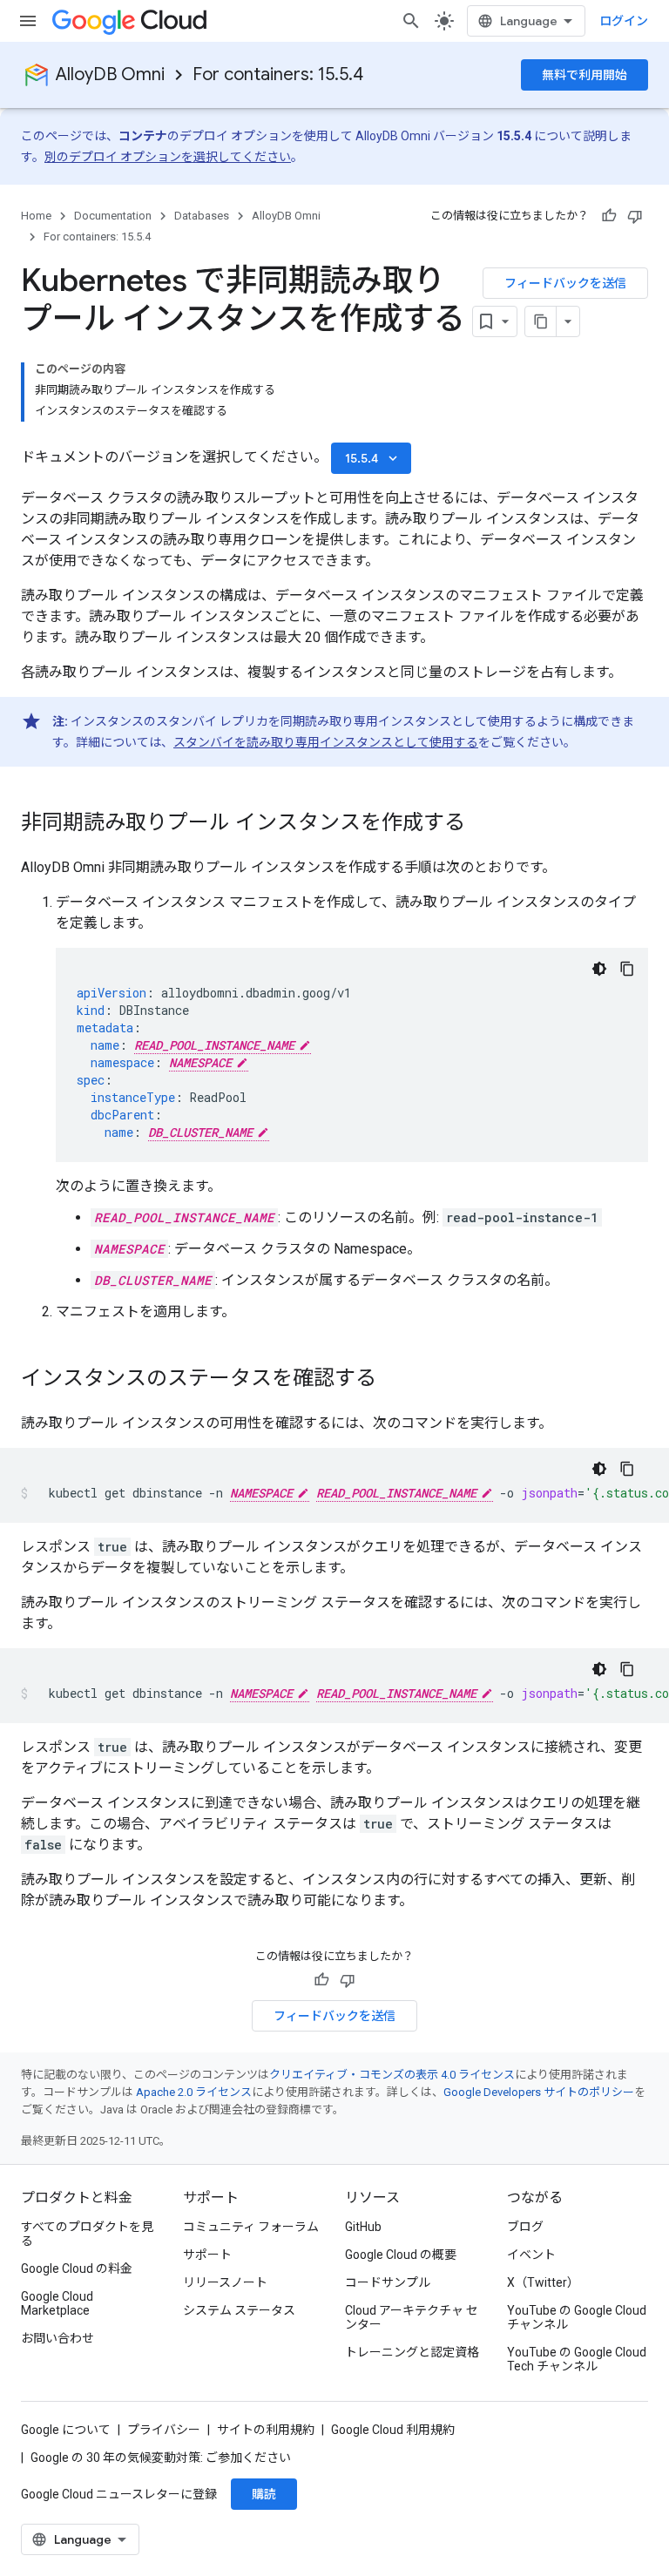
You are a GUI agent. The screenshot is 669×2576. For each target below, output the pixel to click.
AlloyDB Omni (110, 74)
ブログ (525, 2227)
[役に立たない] (635, 216)
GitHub (363, 2227)
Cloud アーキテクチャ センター (412, 2317)
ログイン (624, 21)
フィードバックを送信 (565, 283)
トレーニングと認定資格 (412, 2352)
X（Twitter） (543, 2282)
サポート (207, 2255)
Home (36, 216)
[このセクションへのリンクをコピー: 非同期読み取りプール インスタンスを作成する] (483, 824)
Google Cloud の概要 (401, 2255)
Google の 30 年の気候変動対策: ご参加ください (161, 2458)
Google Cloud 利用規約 (393, 2430)
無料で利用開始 (585, 75)
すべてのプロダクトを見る (87, 2234)
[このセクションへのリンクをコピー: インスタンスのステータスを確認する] (394, 1380)
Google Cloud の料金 (77, 2268)
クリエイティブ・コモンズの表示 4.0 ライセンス (392, 2075)
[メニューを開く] (28, 21)
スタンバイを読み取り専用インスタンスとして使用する (326, 742)
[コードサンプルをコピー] (627, 969)
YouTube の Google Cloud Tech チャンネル (577, 2359)
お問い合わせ (57, 2338)
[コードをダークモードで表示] (599, 969)
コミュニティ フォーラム (251, 2227)
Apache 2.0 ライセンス (194, 2092)
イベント (531, 2255)
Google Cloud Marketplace (57, 2303)
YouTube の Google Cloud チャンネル (577, 2317)
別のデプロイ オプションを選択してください (168, 157)
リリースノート (225, 2282)
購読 (264, 2494)
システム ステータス (239, 2310)
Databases (202, 216)
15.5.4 (373, 458)
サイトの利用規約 (266, 2430)
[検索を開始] (411, 21)
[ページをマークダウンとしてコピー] (541, 321)
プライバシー (164, 2430)
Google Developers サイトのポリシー (539, 2092)
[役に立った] (609, 216)
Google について (66, 2430)
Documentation (113, 216)
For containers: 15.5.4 (278, 74)
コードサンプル (388, 2282)
